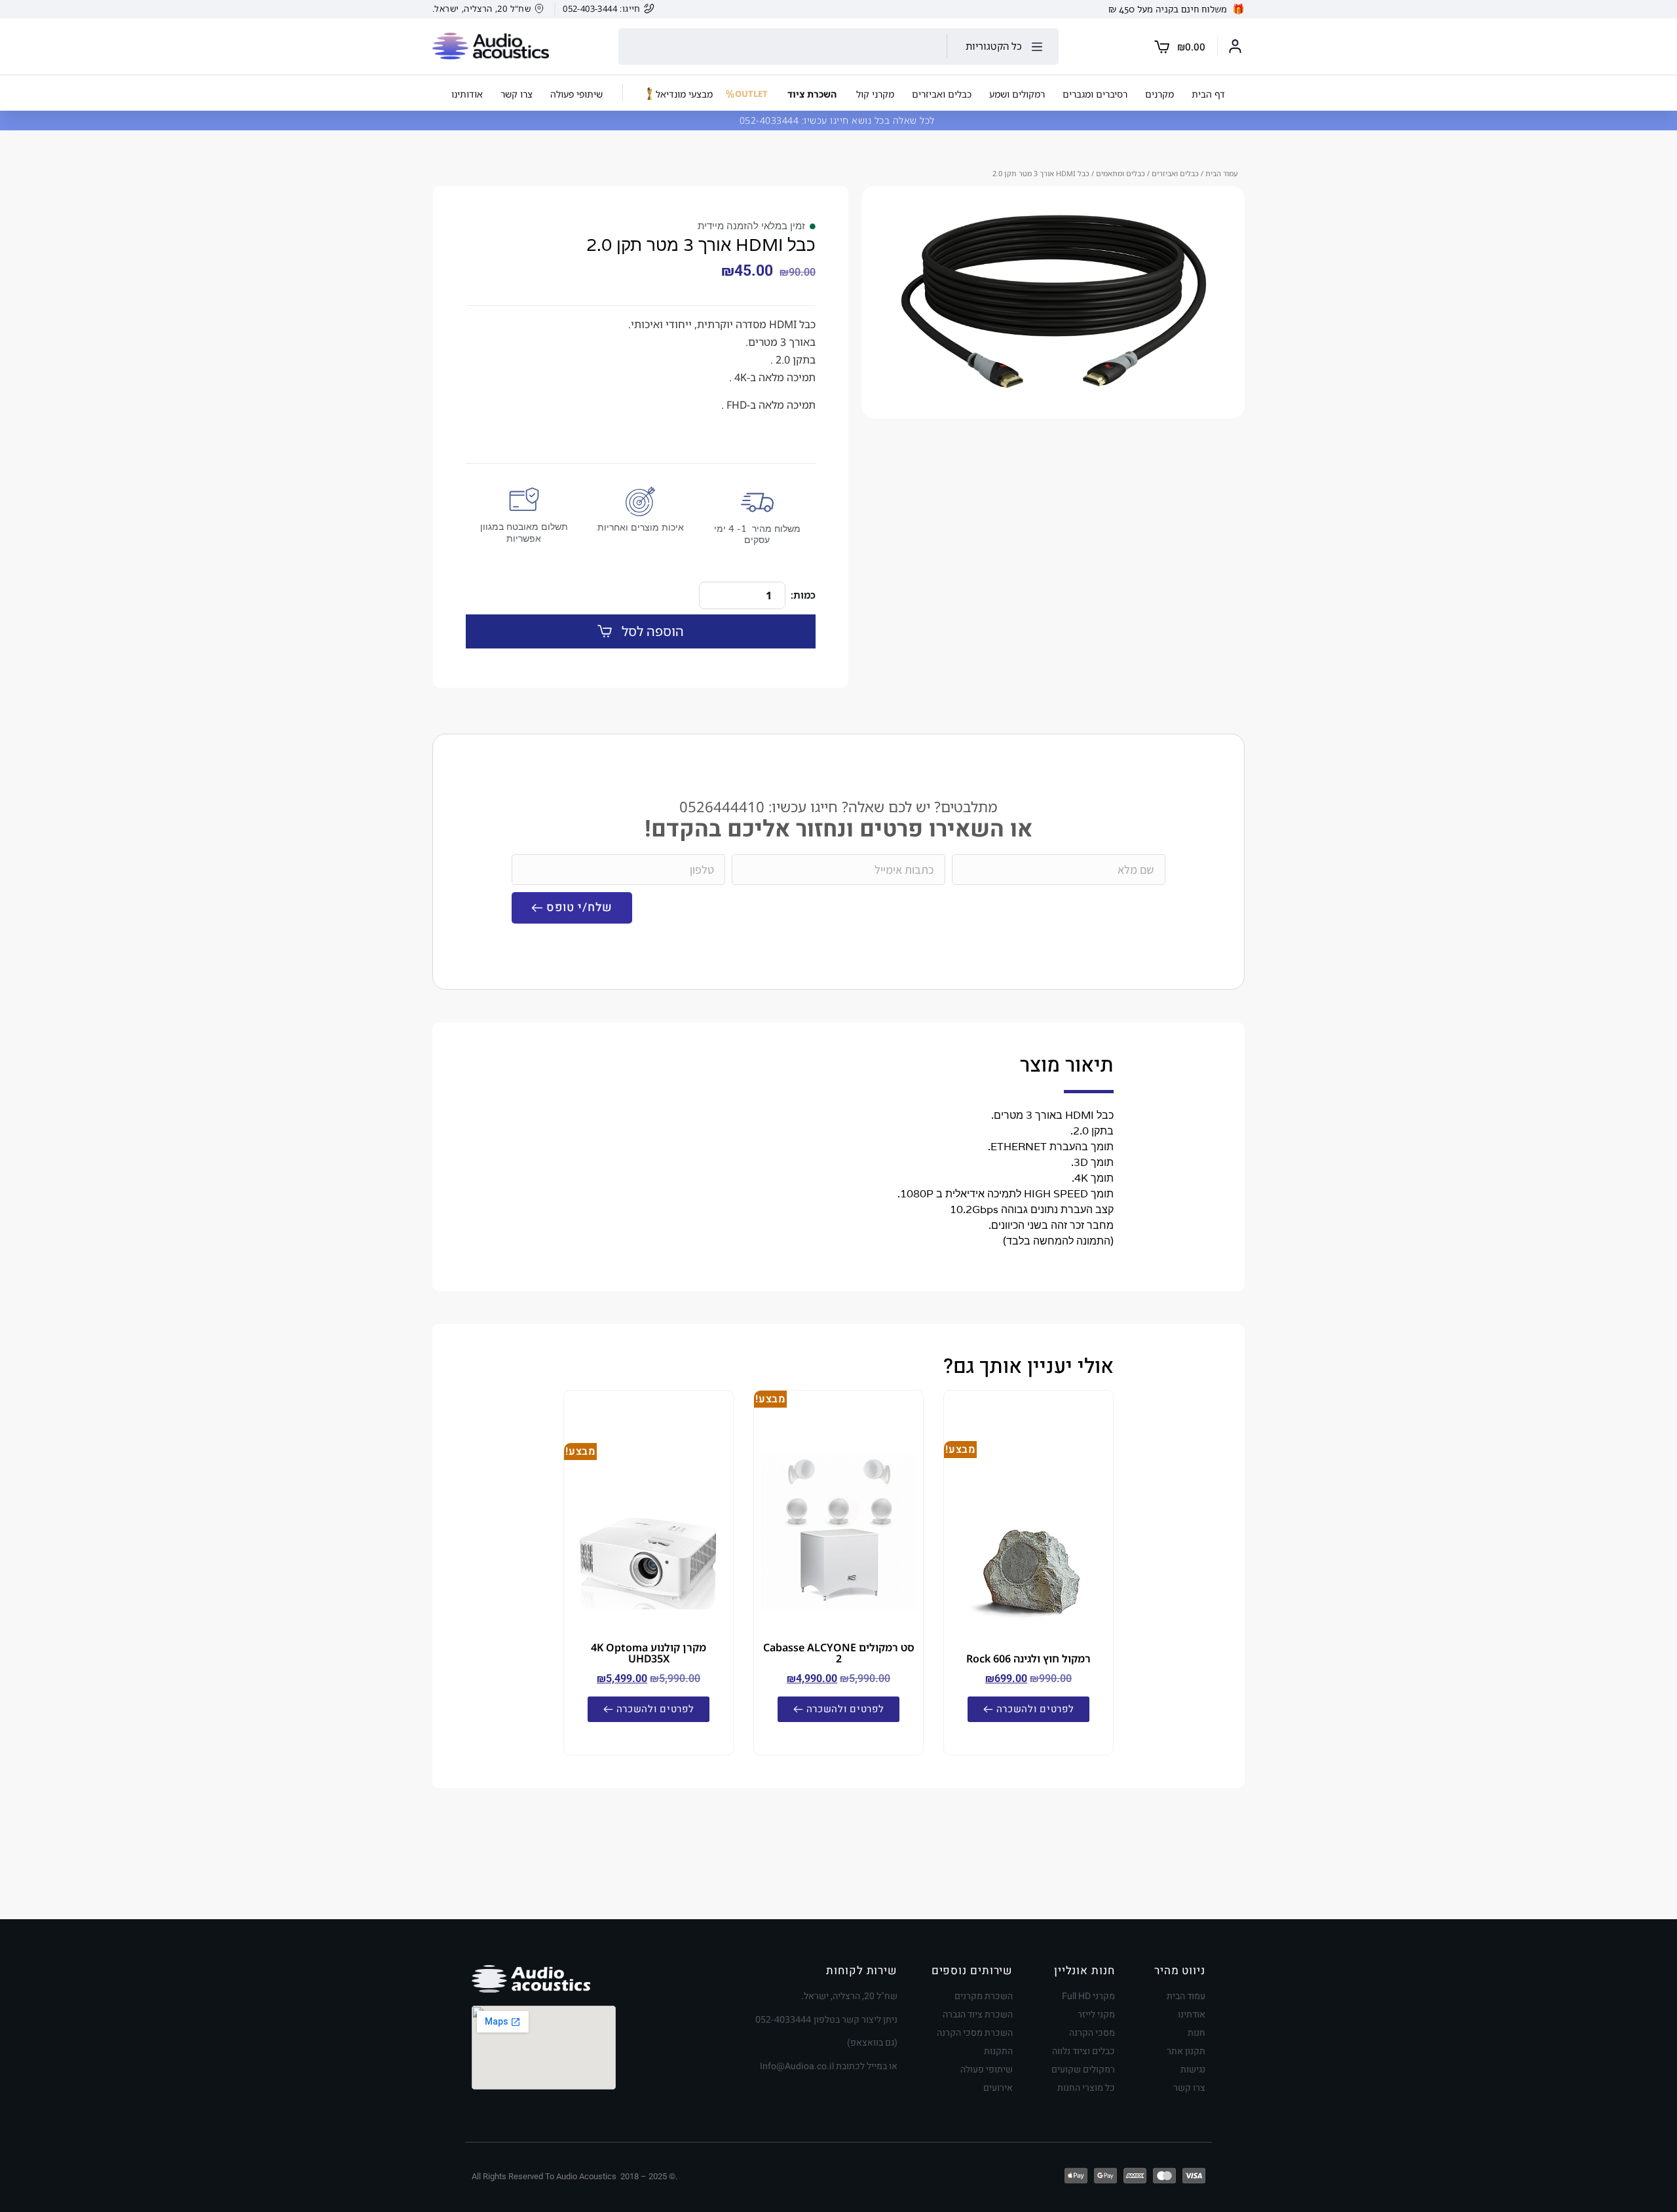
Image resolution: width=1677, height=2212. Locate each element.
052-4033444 (771, 120)
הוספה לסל (653, 631)
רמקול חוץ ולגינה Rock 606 (1028, 1659)
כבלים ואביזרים (1175, 173)
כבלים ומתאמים (1121, 173)
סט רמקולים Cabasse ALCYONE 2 (839, 1653)
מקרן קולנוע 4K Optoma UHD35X (649, 1653)
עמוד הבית (1222, 173)
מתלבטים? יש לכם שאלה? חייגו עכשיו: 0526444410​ (838, 807)
